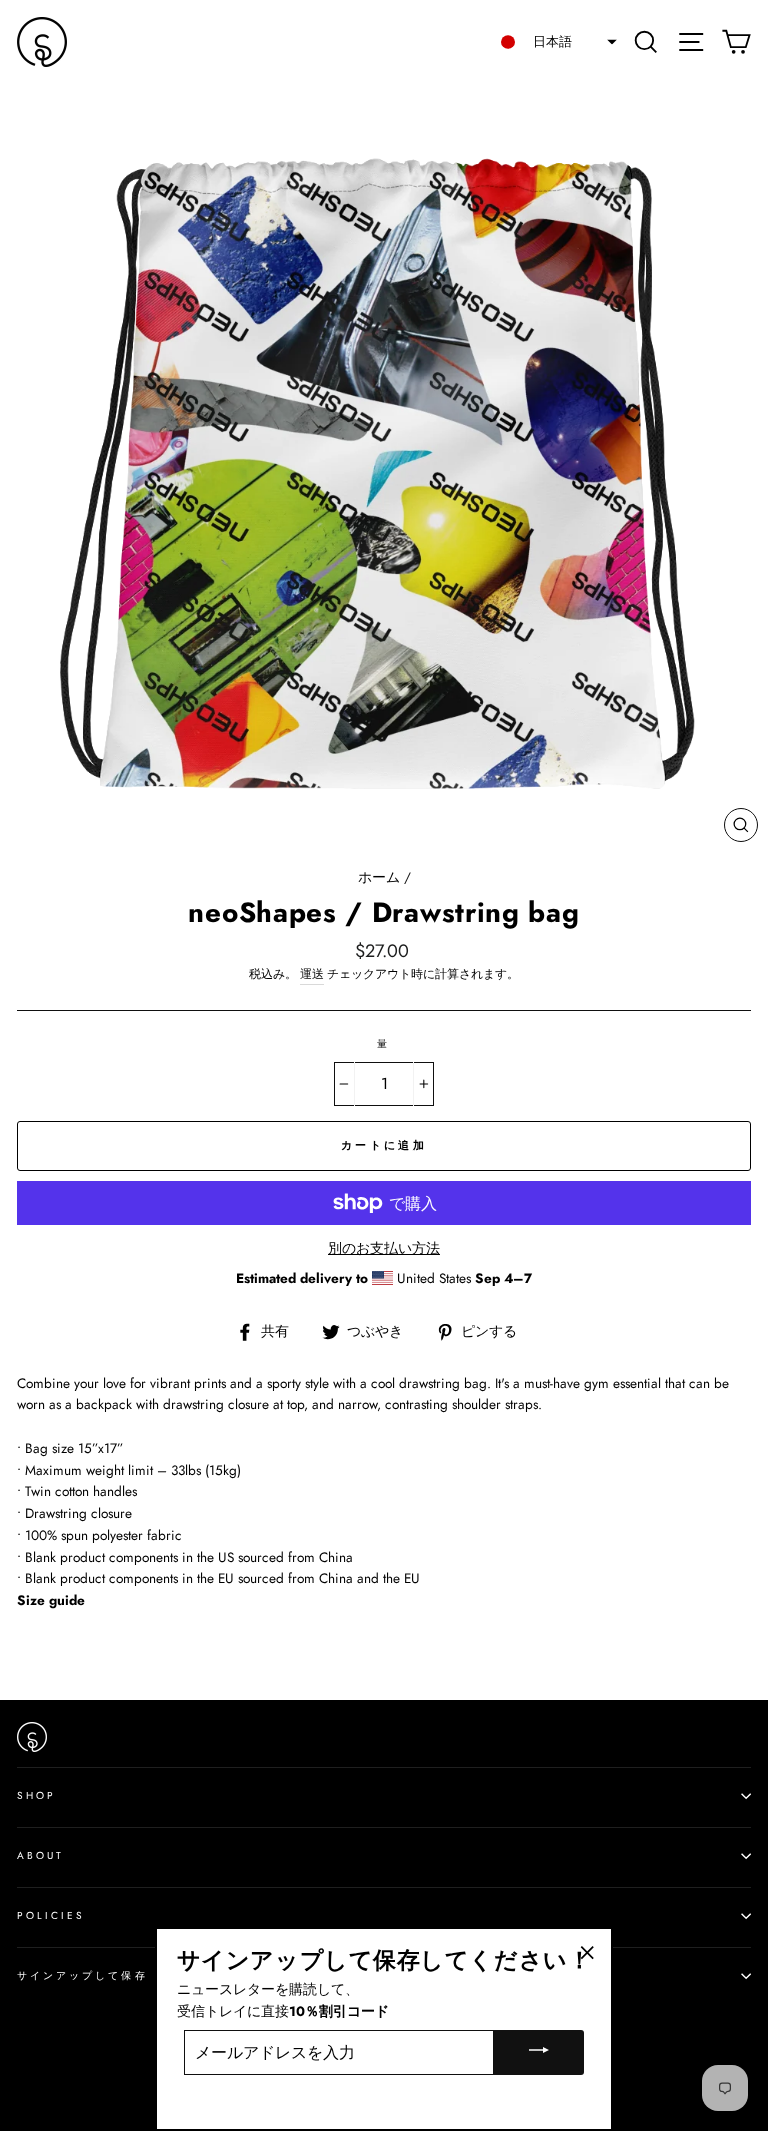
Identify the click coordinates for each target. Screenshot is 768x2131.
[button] (552, 42)
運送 (312, 974)
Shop (36, 1795)
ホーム (379, 877)
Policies (51, 1915)
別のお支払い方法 (384, 1248)
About (40, 1855)
